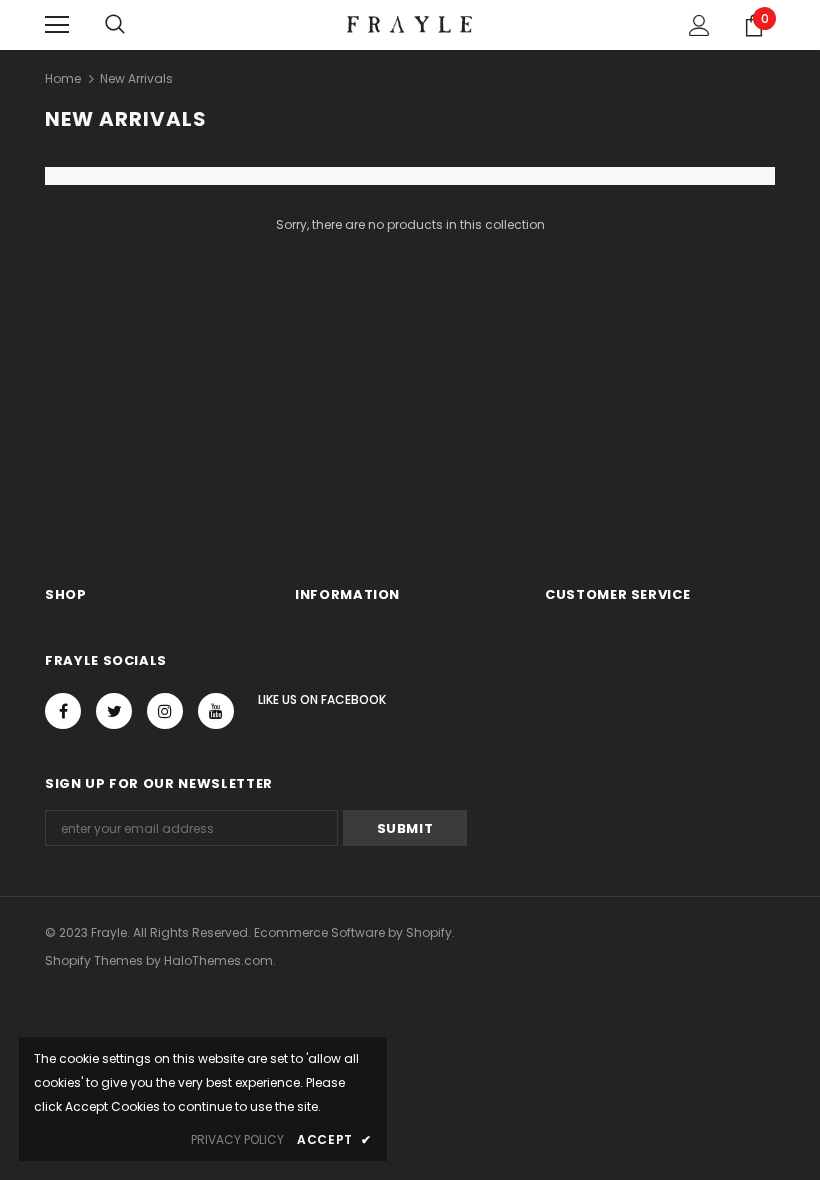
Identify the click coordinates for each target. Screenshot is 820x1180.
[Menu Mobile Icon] (57, 25)
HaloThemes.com (218, 960)
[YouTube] (216, 711)
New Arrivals (136, 78)
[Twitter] (114, 711)
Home (63, 78)
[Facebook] (63, 711)
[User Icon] (699, 25)
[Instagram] (165, 711)
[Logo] (410, 24)
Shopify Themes (94, 960)
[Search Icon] (115, 25)
